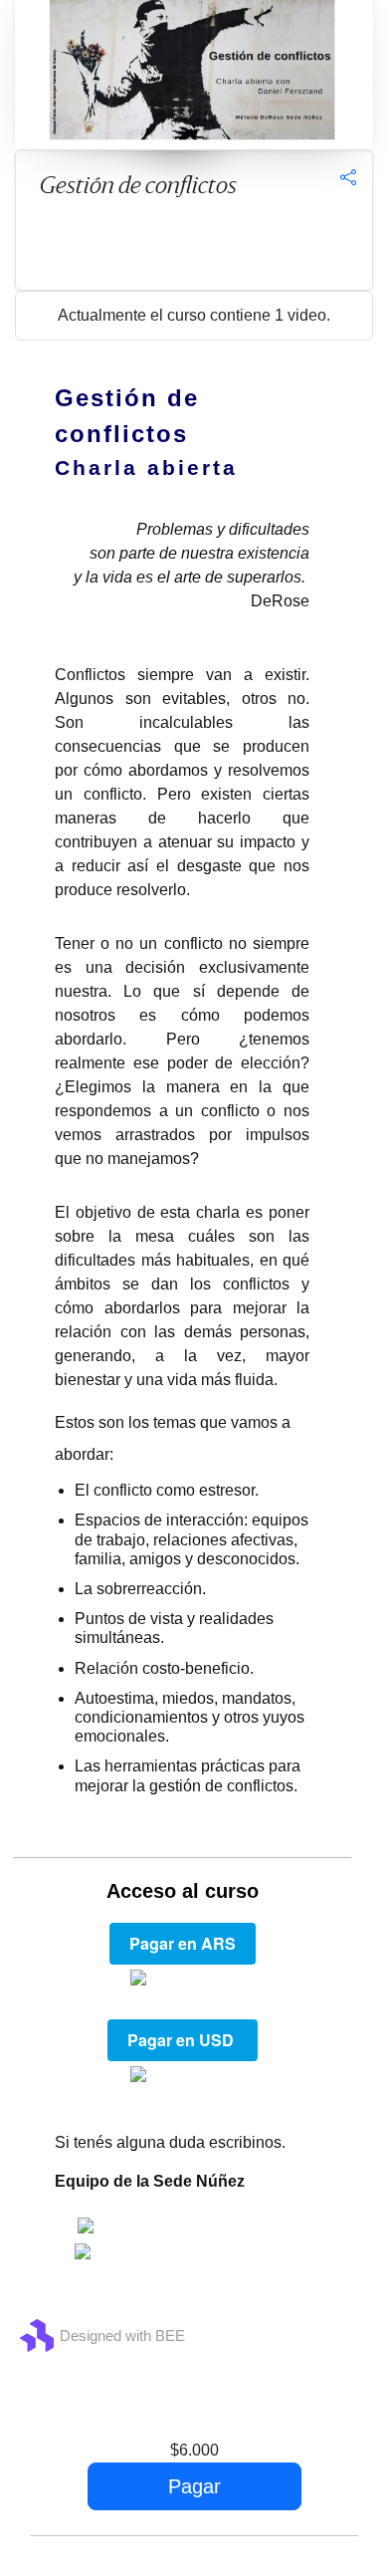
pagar (194, 2486)
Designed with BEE (122, 2336)
